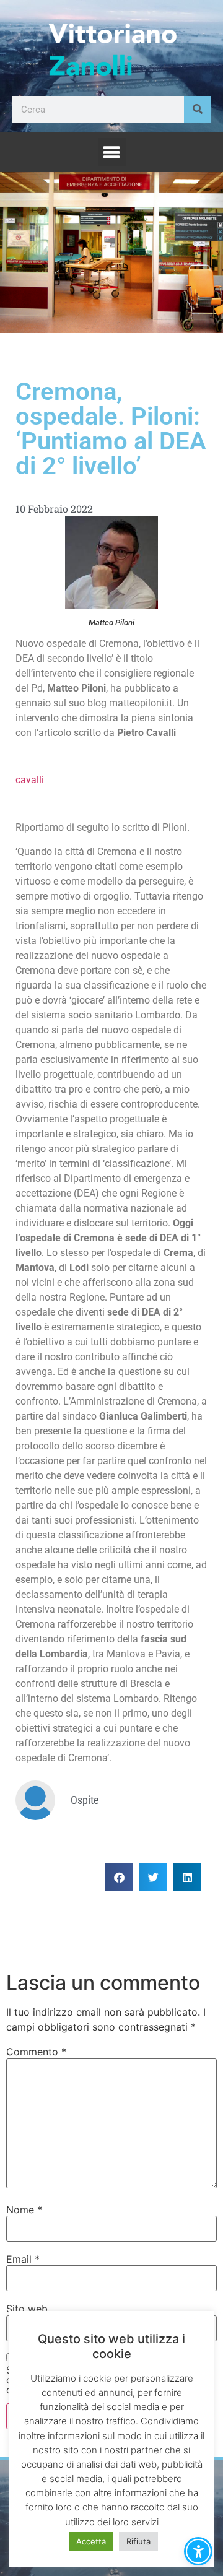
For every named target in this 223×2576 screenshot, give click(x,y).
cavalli (30, 780)
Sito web (27, 2309)
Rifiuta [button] (138, 2541)
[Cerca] (197, 109)
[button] (112, 152)
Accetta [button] (91, 2541)
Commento (36, 2052)
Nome (24, 2210)
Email (23, 2259)
